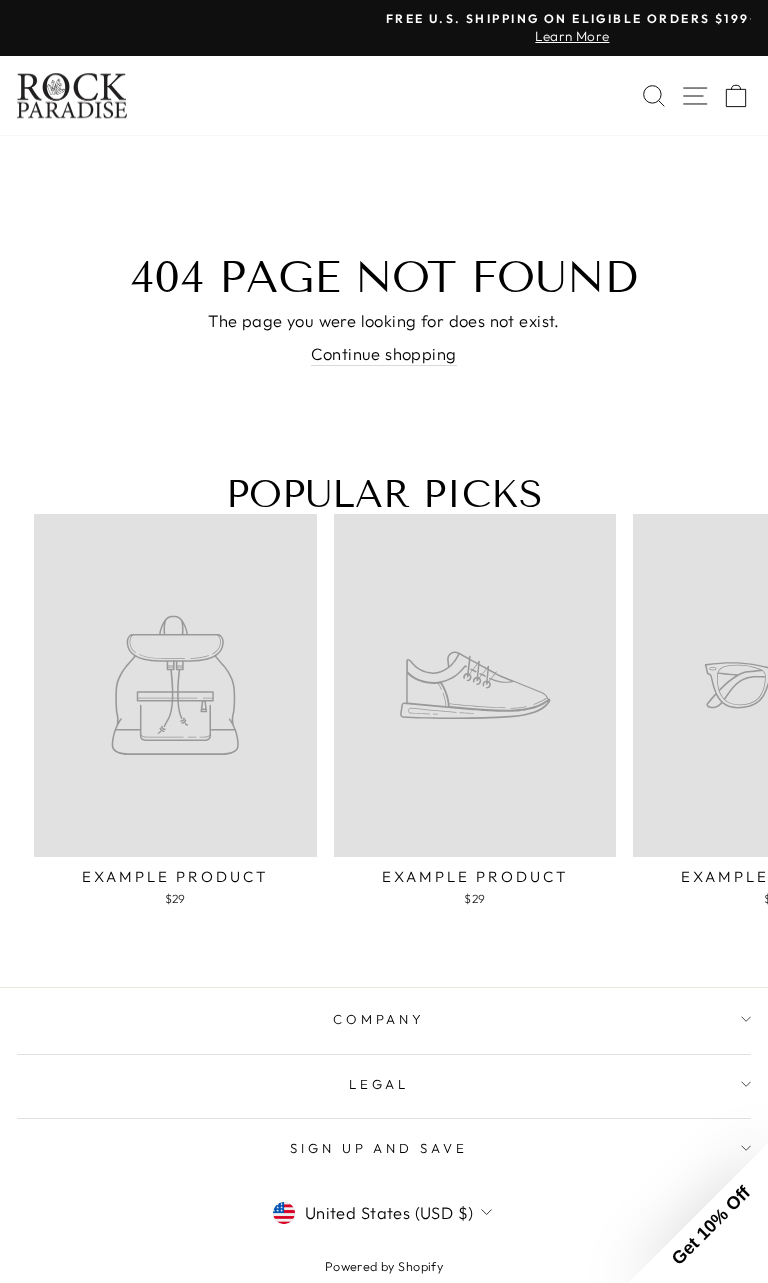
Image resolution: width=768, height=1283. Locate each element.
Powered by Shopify (384, 1266)
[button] (698, 1213)
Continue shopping (383, 353)
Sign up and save (379, 1148)
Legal (379, 1084)
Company (379, 1019)
